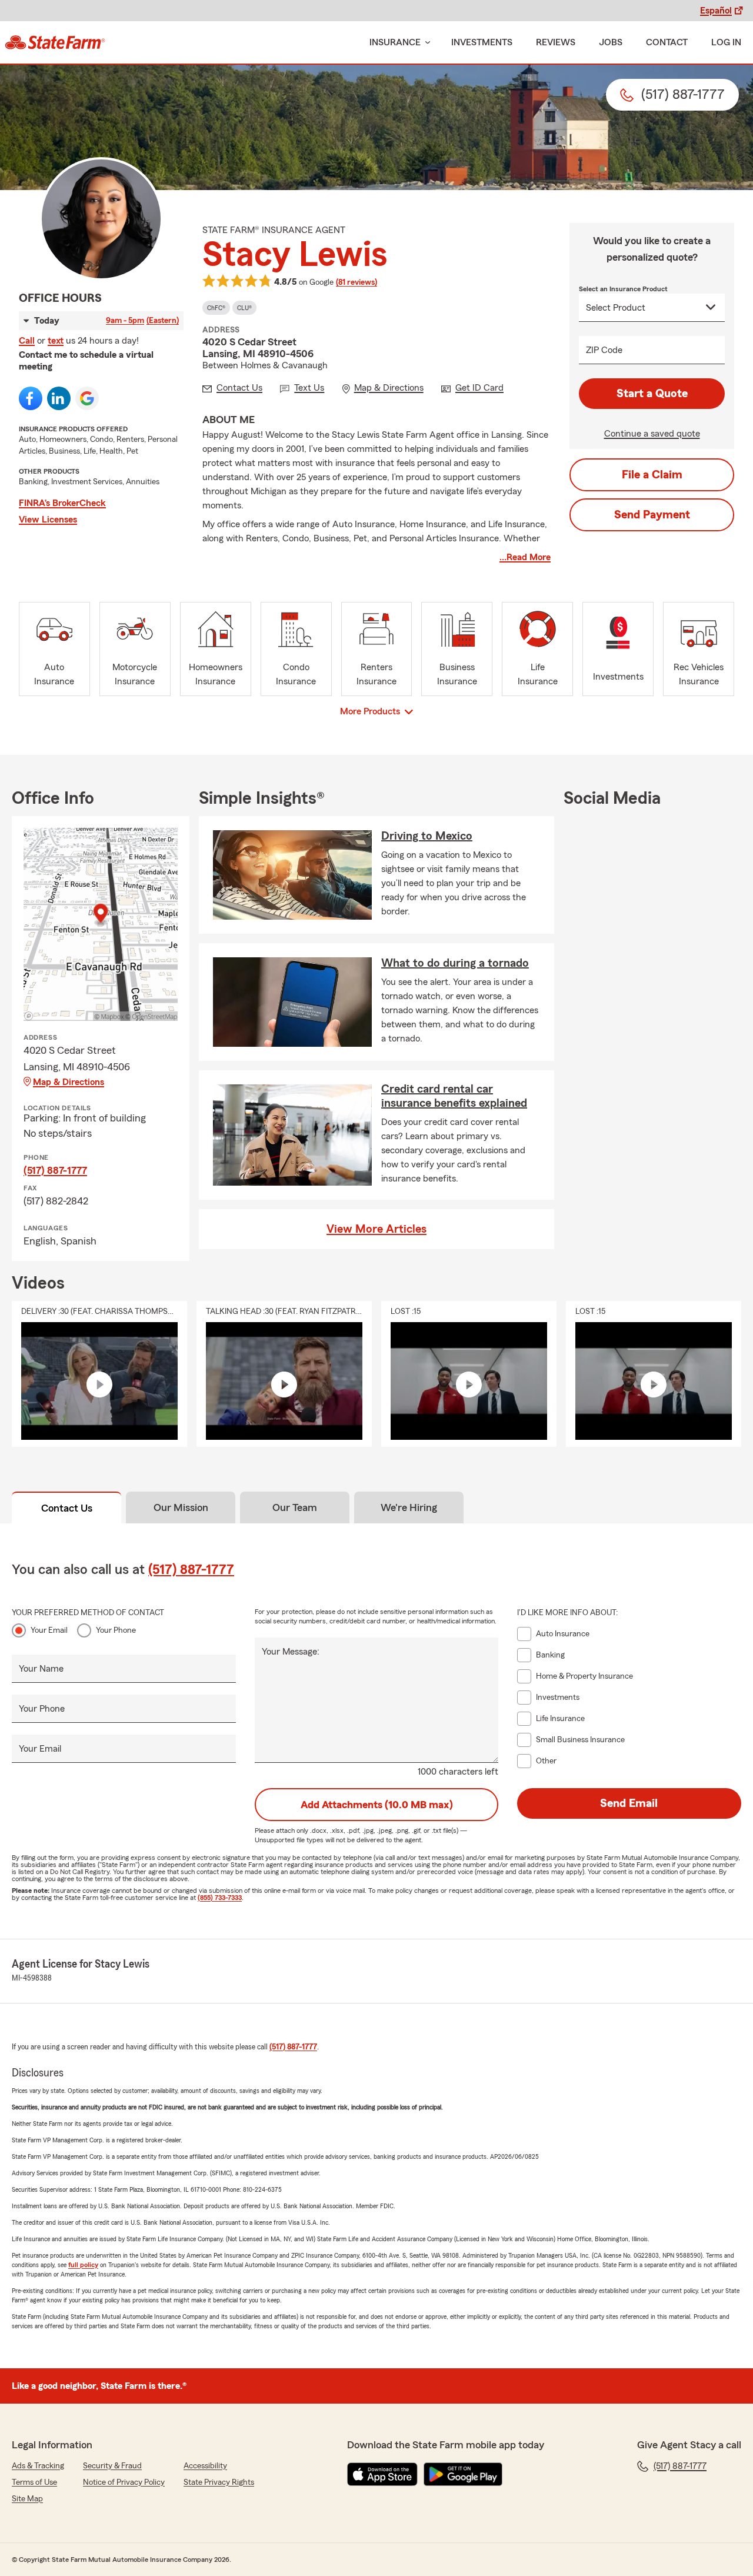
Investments (482, 42)
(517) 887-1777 (55, 1170)
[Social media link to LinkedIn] (59, 398)
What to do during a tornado (455, 963)
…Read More (525, 557)
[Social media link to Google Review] (87, 398)
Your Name (41, 1669)
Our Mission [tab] (181, 1507)
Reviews (556, 42)
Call (27, 341)
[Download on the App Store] (382, 2474)
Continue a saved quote (652, 434)
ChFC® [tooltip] (216, 308)
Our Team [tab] (295, 1507)
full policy (83, 2265)
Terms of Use (34, 2482)
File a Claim (652, 475)
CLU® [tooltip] (244, 308)
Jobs (611, 42)
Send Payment (652, 515)
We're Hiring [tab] (409, 1507)
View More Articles (376, 1229)
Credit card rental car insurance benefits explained (454, 1096)
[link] (55, 42)
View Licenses (48, 520)
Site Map (27, 2499)
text (56, 341)
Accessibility (205, 2466)
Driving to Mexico (427, 836)
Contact (667, 42)
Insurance (395, 42)
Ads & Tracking (38, 2466)
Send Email (629, 1803)
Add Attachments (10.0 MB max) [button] (377, 1805)
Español (716, 11)
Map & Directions (69, 1082)
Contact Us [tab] (67, 1508)
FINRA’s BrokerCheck (62, 503)
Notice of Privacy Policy (124, 2482)
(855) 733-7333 (220, 1898)
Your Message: (291, 1652)
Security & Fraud (112, 2466)
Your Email (49, 1630)
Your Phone (116, 1630)
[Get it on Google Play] (463, 2474)
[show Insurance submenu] (425, 43)
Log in (726, 42)
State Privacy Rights (219, 2482)
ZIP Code (604, 350)
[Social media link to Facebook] (31, 398)
